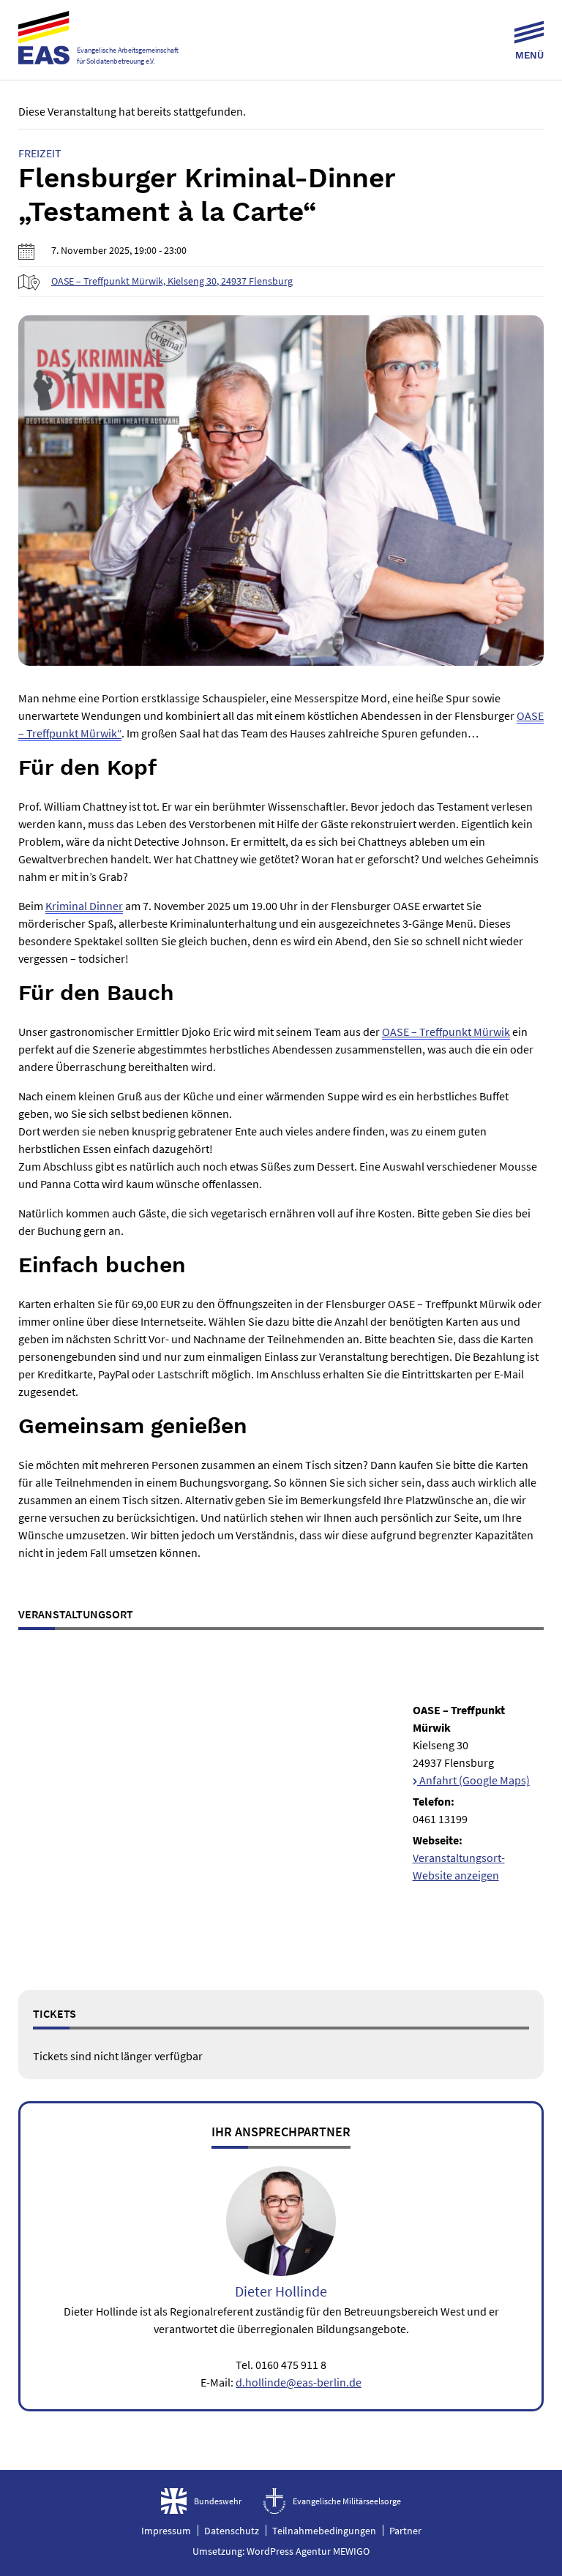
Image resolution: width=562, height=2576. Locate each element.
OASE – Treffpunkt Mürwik (446, 1032)
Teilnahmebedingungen (324, 2531)
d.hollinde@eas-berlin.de (299, 2382)
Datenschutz (232, 2531)
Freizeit (40, 153)
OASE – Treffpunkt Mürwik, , (172, 281)
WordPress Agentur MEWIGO (308, 2550)
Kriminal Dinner (84, 906)
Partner (405, 2531)
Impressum (166, 2531)
